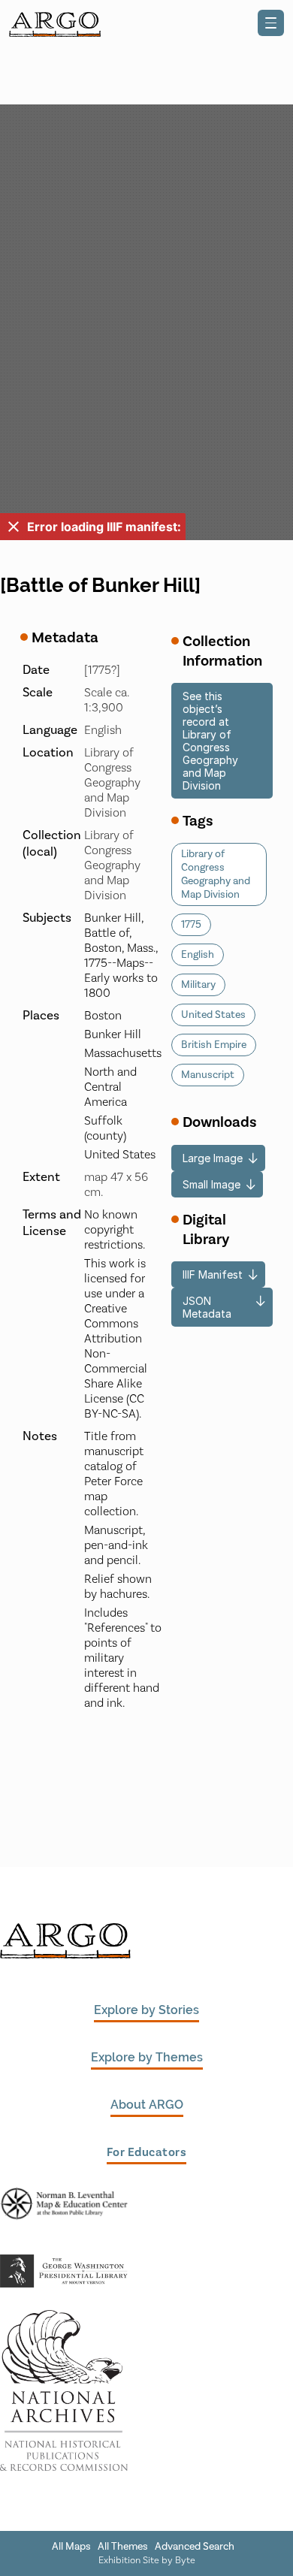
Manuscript (208, 1075)
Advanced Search (195, 2547)
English (198, 955)
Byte (185, 2560)
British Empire (214, 1045)
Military (198, 985)
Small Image (211, 1184)
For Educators (147, 2152)
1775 (191, 925)
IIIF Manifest (213, 1274)
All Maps (71, 2547)
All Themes (123, 2547)
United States (213, 1015)
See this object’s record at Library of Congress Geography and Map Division (210, 741)
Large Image (213, 1158)
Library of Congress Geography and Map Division (216, 874)
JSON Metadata (207, 1307)
